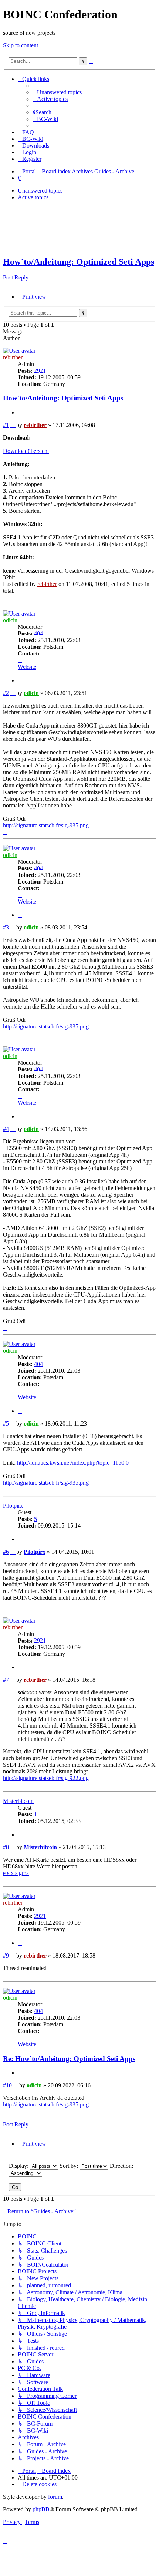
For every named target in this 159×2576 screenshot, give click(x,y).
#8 (6, 1847)
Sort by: (70, 2166)
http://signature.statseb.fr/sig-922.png (46, 1778)
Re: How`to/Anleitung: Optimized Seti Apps (69, 2059)
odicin (10, 620)
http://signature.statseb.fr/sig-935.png (46, 825)
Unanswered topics (40, 191)
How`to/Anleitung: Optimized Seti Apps (79, 262)
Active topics (33, 197)
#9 (6, 1955)
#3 (6, 927)
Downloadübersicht (26, 451)
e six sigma (16, 1873)
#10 (7, 2085)
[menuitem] (57, 92)
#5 (6, 1423)
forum (55, 2497)
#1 (6, 425)
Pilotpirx (13, 1506)
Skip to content (21, 45)
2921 (40, 371)
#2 (6, 693)
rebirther (13, 357)
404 (38, 633)
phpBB (41, 2509)
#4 (6, 1129)
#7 (6, 1680)
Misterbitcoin (18, 1801)
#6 (6, 1552)
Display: (19, 2166)
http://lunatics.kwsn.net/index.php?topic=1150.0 (73, 1463)
